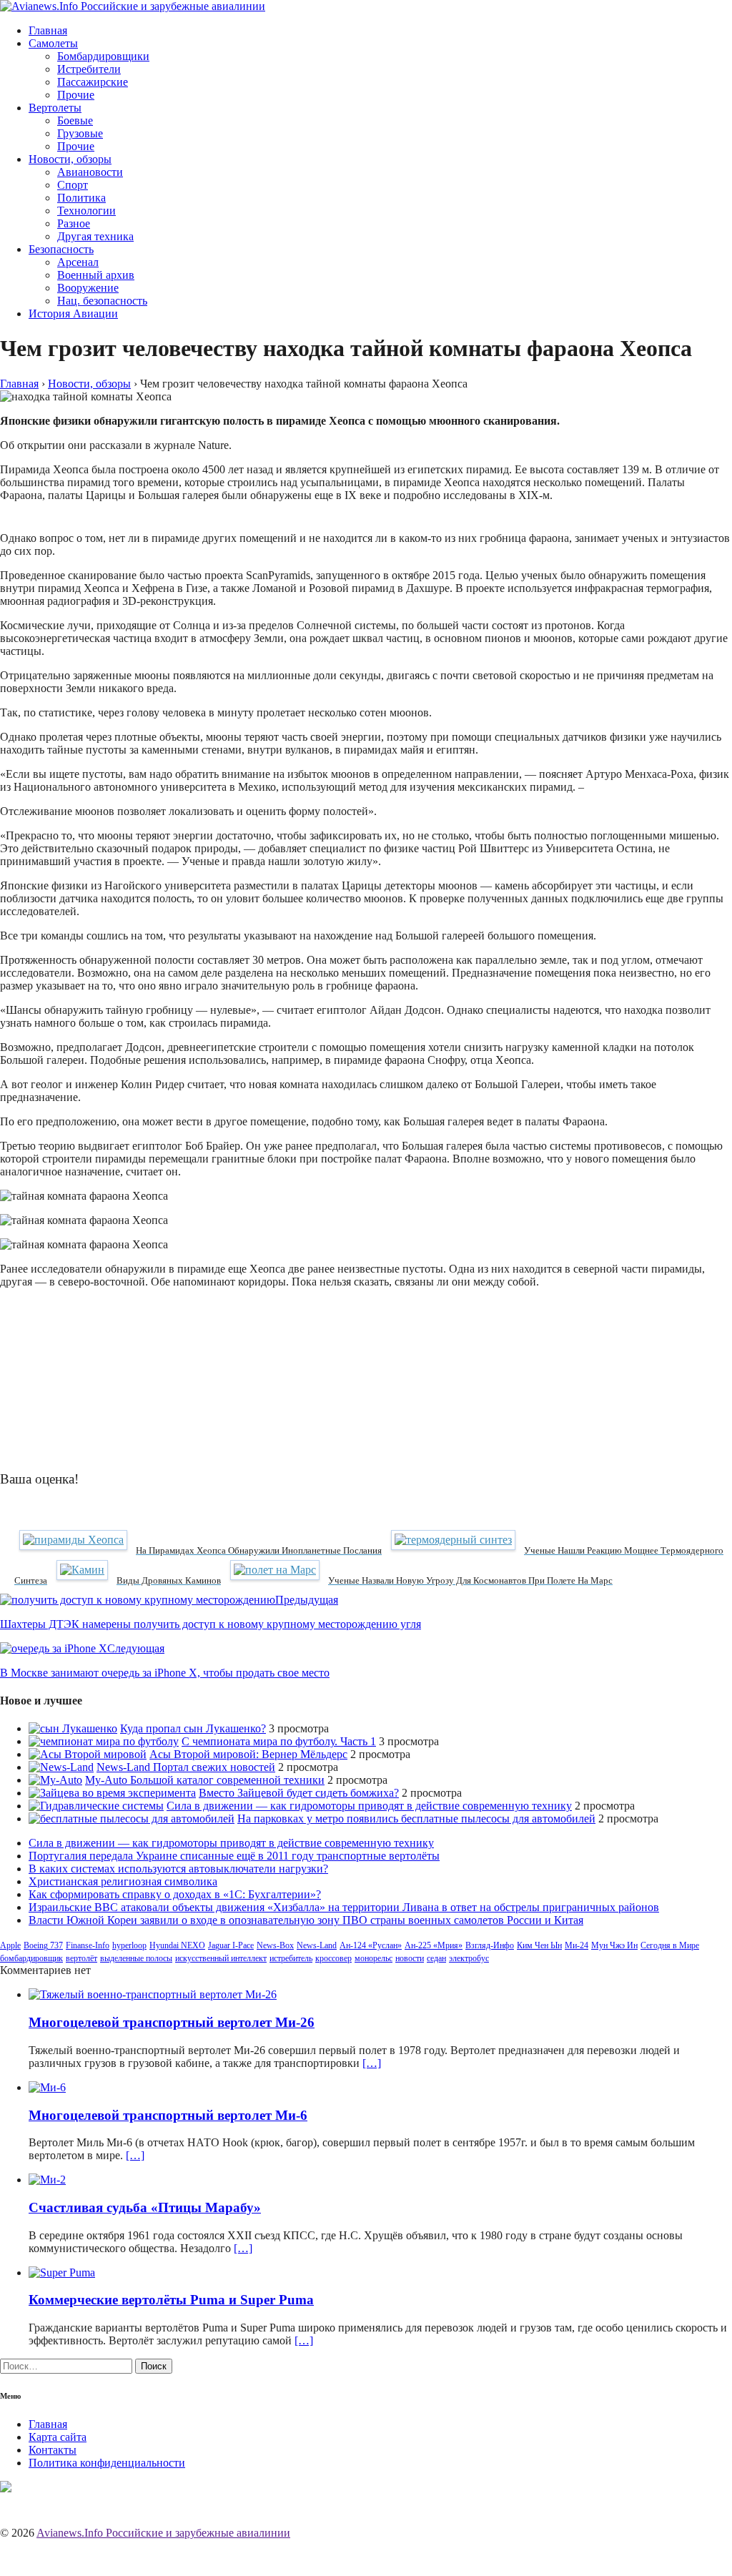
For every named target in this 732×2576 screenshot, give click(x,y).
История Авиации (73, 314)
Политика (81, 198)
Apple (10, 1945)
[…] (372, 2063)
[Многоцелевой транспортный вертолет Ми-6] (47, 2087)
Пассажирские (93, 82)
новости (410, 1958)
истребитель (291, 1958)
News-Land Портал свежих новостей (186, 1767)
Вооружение (88, 288)
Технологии (86, 211)
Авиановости (90, 172)
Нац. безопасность (102, 301)
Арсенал (78, 262)
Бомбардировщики (103, 56)
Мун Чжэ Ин (614, 1945)
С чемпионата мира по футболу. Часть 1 (279, 1741)
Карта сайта (58, 2437)
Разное (74, 223)
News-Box (275, 1945)
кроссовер (333, 1958)
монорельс (374, 1958)
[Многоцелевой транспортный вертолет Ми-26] (153, 1994)
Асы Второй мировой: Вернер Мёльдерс (248, 1754)
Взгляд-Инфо (490, 1945)
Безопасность (61, 249)
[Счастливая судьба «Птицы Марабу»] (47, 2180)
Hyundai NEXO (177, 1945)
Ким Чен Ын (539, 1945)
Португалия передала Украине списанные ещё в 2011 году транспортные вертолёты (234, 1856)
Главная (48, 30)
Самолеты (53, 43)
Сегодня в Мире (670, 1945)
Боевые (75, 120)
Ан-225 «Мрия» (434, 1945)
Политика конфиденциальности (107, 2463)
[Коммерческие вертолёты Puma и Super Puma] (62, 2272)
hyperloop (129, 1945)
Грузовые (80, 133)
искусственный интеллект (221, 1958)
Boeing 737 (43, 1945)
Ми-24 (577, 1945)
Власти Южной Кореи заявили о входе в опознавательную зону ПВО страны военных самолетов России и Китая (306, 1920)
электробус (469, 1958)
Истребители (89, 69)
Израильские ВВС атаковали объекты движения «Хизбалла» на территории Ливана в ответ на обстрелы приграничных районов (344, 1907)
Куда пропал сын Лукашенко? (193, 1728)
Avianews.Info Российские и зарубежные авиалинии (163, 2533)
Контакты (53, 2450)
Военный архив (96, 275)
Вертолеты (55, 108)
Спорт (73, 185)
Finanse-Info (88, 1945)
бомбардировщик (31, 1958)
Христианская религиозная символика (123, 1881)
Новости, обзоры (70, 159)
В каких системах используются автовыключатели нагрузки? (178, 1869)
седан (436, 1958)
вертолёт (81, 1958)
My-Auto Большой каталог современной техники (205, 1780)
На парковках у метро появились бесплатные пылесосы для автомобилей (416, 1819)
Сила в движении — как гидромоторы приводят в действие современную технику (369, 1806)
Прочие (76, 95)
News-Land (317, 1945)
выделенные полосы (136, 1958)
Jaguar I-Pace (231, 1945)
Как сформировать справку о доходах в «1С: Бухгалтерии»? (175, 1894)
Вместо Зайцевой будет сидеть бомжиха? (299, 1793)
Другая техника (95, 236)
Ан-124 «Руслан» (371, 1945)
